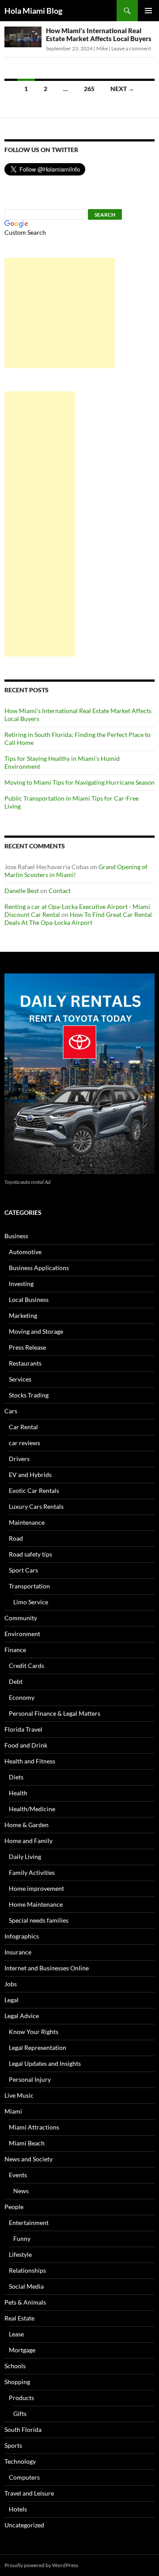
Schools (15, 2366)
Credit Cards (26, 1666)
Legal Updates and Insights (45, 2063)
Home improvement (36, 1888)
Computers (24, 2477)
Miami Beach (27, 2143)
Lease (16, 2334)
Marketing (23, 1315)
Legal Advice (22, 2016)
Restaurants (25, 1363)
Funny (22, 2238)
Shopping (17, 2382)
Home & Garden (26, 1825)
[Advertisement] (60, 313)
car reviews (25, 1443)
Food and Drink (26, 1745)
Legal (11, 2000)
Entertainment (29, 2223)
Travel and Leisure (29, 2493)
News (21, 2191)
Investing (21, 1284)
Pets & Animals (25, 2302)
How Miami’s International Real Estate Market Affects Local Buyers (99, 34)
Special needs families (39, 1920)
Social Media (26, 2286)
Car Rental (23, 1427)
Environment (22, 1634)
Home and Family (28, 1841)
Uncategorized (24, 2525)
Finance (15, 1650)
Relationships (27, 2270)
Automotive (25, 1252)
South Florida (23, 2429)
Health (18, 1793)
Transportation (29, 1586)
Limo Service (31, 1602)
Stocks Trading (29, 1395)
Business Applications (39, 1268)
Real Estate (19, 2318)
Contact (60, 891)
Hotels (18, 2509)
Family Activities (32, 1872)
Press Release (27, 1347)
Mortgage (22, 2350)
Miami (13, 2111)
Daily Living (25, 1857)
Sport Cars (23, 1570)
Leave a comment (131, 48)
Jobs (11, 1984)
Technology (20, 2461)
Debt (16, 1681)
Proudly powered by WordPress (41, 2565)
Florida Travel (23, 1729)
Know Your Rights (34, 2032)
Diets (16, 1777)
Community (21, 1618)
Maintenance (27, 1522)
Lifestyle (20, 2254)
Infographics (22, 1936)
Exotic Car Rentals (34, 1490)
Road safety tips (30, 1554)
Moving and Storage (36, 1331)
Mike (102, 48)
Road (16, 1538)
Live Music (19, 2095)
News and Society (28, 2159)
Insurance (18, 1952)
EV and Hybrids (30, 1475)
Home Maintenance (36, 1904)
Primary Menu (148, 11)
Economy (22, 1697)
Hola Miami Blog (33, 11)
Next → (122, 89)
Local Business (29, 1299)
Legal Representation (38, 2047)
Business (16, 1236)
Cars (11, 1411)
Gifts (20, 2414)
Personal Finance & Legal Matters (55, 1713)
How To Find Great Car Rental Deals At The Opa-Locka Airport (78, 918)
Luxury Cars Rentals (36, 1506)
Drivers (19, 1459)
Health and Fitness (30, 1761)
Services (20, 1379)
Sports (13, 2445)
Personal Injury (30, 2079)
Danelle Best (22, 891)
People (14, 2207)
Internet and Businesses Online (47, 1968)
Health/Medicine (32, 1809)
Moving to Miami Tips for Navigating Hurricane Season (79, 782)
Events (18, 2175)
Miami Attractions (34, 2127)
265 (89, 89)
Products (21, 2398)
